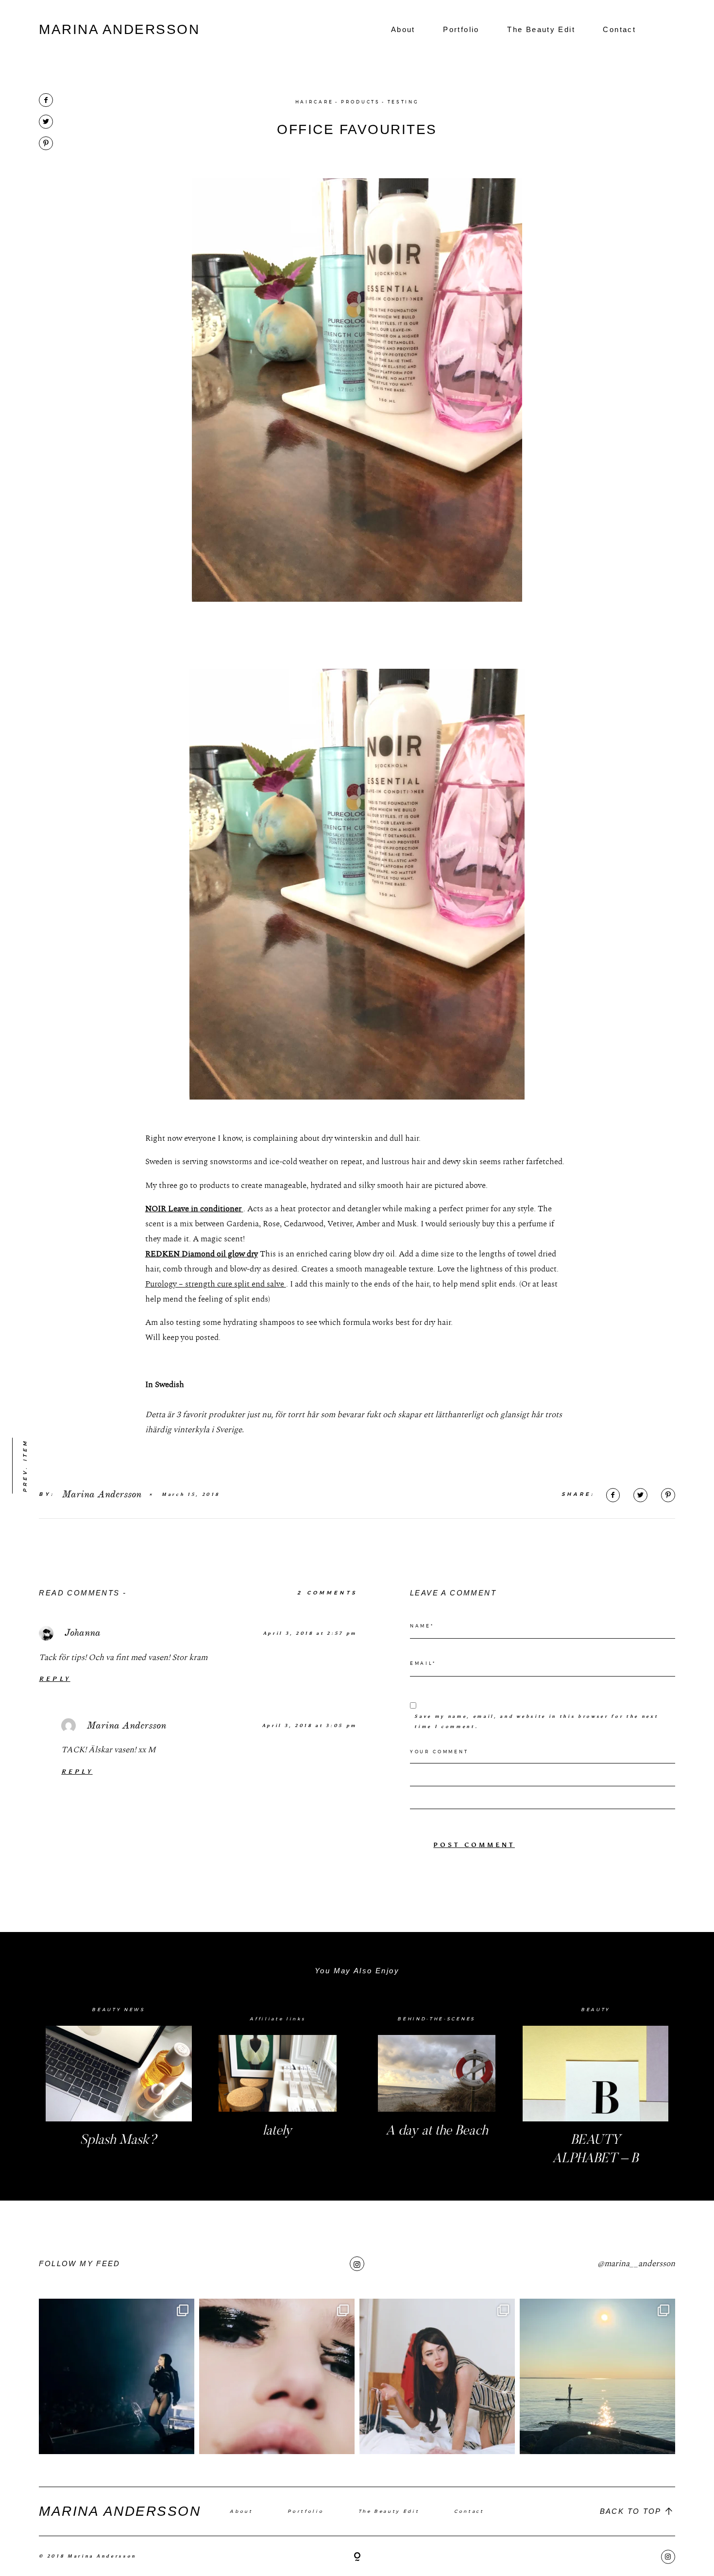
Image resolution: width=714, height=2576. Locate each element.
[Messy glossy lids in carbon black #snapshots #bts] (277, 2376)
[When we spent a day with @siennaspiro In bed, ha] (437, 2376)
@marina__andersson (636, 2264)
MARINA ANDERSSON (119, 29)
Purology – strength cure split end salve (216, 1284)
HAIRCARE (314, 102)
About (403, 29)
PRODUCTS (360, 102)
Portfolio (461, 29)
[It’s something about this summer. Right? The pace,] (597, 2376)
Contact (619, 29)
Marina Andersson (127, 1725)
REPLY (54, 1679)
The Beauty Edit (541, 29)
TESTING (403, 102)
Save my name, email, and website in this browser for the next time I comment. (536, 1721)
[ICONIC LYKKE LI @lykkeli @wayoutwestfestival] (117, 2376)
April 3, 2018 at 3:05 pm (310, 1725)
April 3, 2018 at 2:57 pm (310, 1633)
